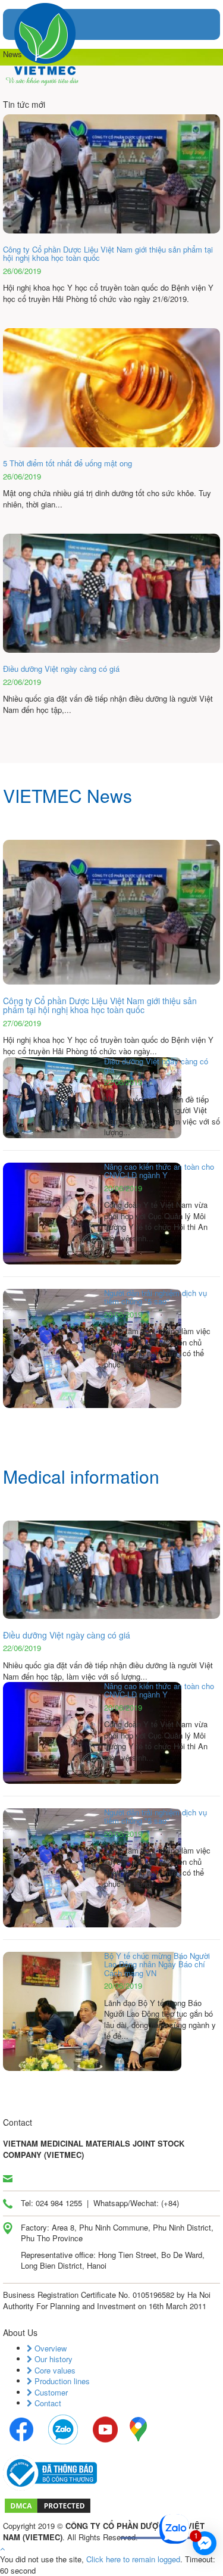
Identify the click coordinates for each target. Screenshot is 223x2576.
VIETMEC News (67, 795)
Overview (49, 2348)
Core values (54, 2370)
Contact (47, 2403)
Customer (50, 2392)
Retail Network (117, 2566)
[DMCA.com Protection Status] (48, 2505)
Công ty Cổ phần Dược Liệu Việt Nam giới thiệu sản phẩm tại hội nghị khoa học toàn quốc (100, 1005)
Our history (52, 2359)
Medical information (81, 1476)
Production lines (61, 2381)
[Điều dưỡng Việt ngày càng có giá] (111, 1569)
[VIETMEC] (45, 43)
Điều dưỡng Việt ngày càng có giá (67, 1635)
